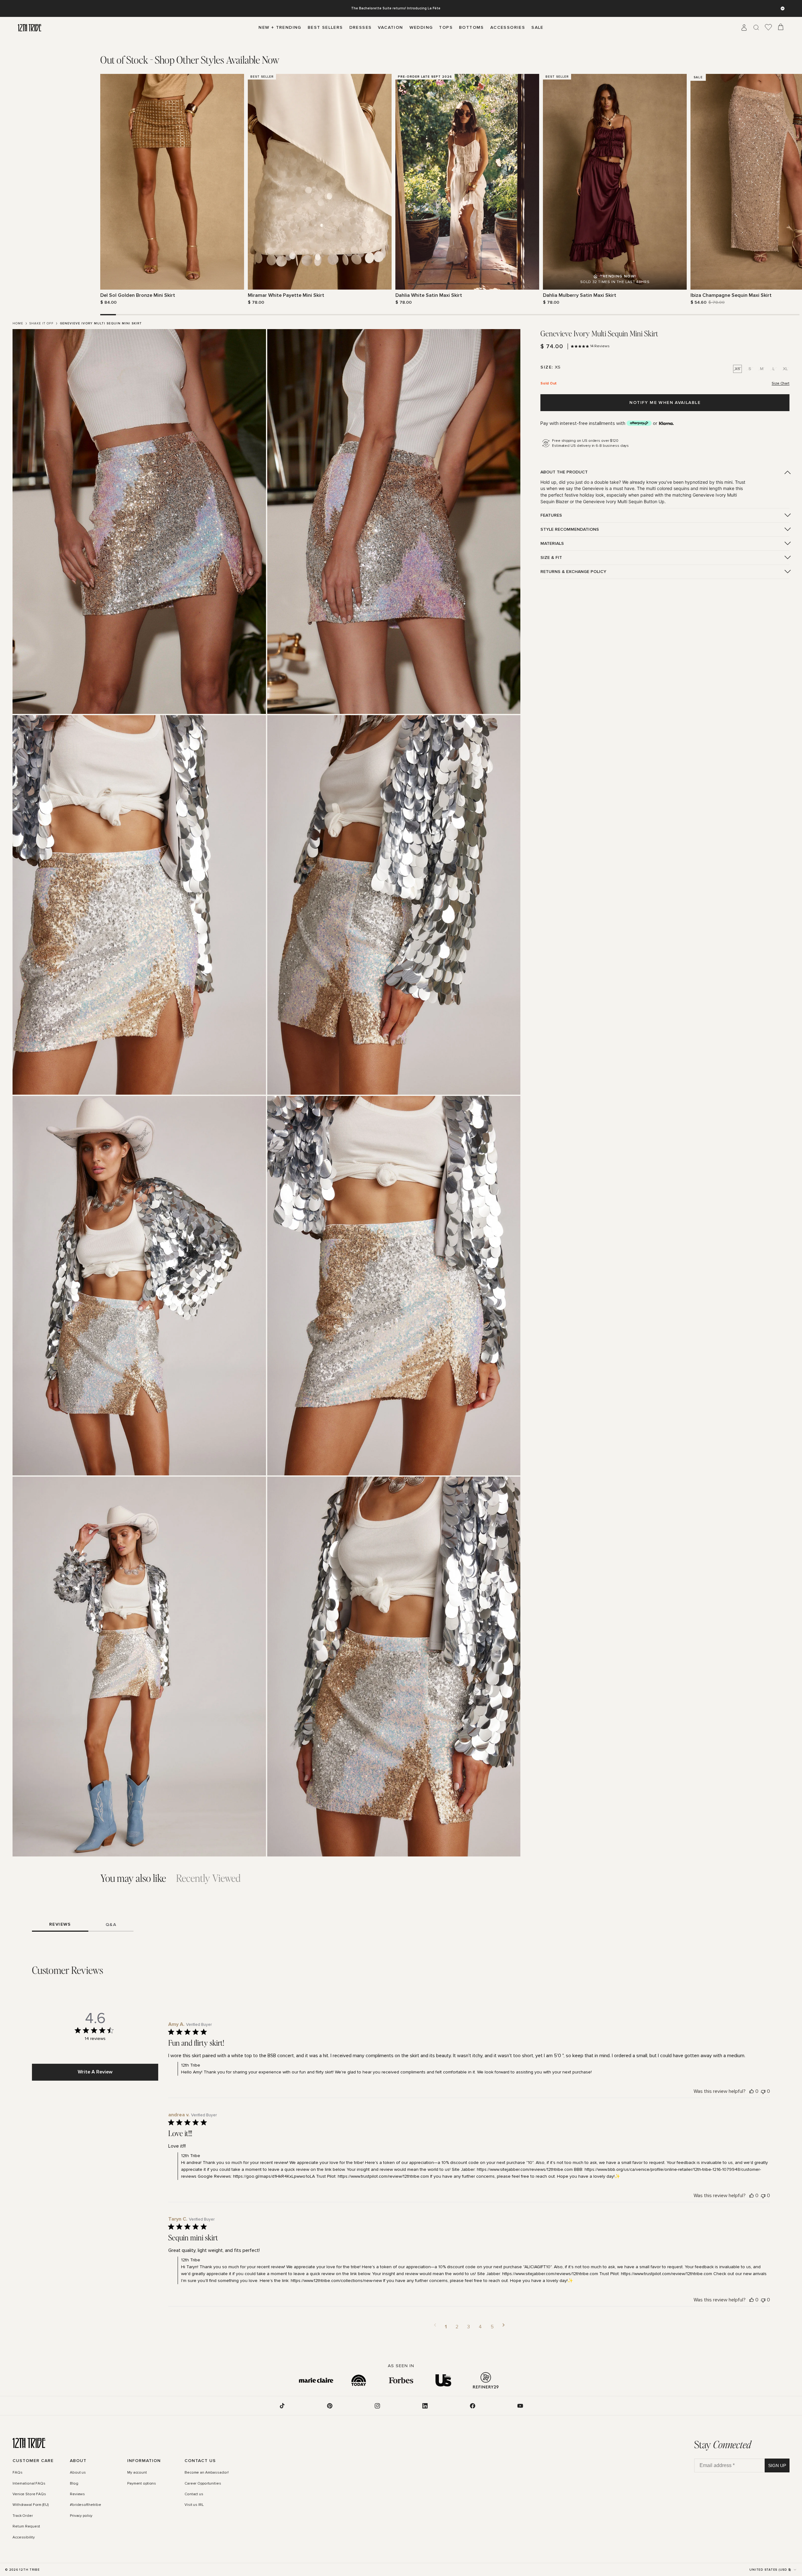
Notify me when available (665, 403)
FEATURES (551, 515)
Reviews (77, 2494)
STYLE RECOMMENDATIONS (570, 529)
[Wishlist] (768, 28)
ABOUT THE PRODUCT (564, 472)
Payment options (142, 2484)
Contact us (194, 2494)
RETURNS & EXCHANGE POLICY (573, 572)
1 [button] (446, 2327)
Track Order (23, 2516)
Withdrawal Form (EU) (31, 2505)
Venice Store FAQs (29, 2494)
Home (18, 323)
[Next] (698, 189)
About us (78, 2473)
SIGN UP (777, 2465)
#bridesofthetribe (86, 2505)
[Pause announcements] (783, 8)
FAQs (18, 2473)
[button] (435, 2327)
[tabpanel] (401, 190)
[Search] (756, 28)
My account (137, 2473)
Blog (74, 2484)
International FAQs (29, 2484)
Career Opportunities (203, 2484)
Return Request (26, 2527)
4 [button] (480, 2327)
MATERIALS (552, 543)
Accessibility (23, 2537)
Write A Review (95, 2072)
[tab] (190, 60)
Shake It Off (42, 323)
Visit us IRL (194, 2505)
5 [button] (492, 2327)
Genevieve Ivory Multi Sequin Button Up (624, 501)
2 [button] (457, 2327)
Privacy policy (81, 2516)
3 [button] (469, 2327)
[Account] (744, 28)
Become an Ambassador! (206, 2473)
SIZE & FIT (551, 558)
